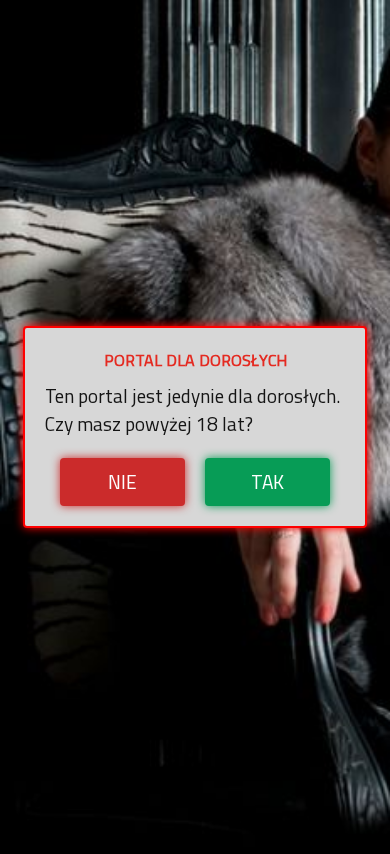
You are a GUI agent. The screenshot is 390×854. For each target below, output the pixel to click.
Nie (122, 481)
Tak (267, 481)
